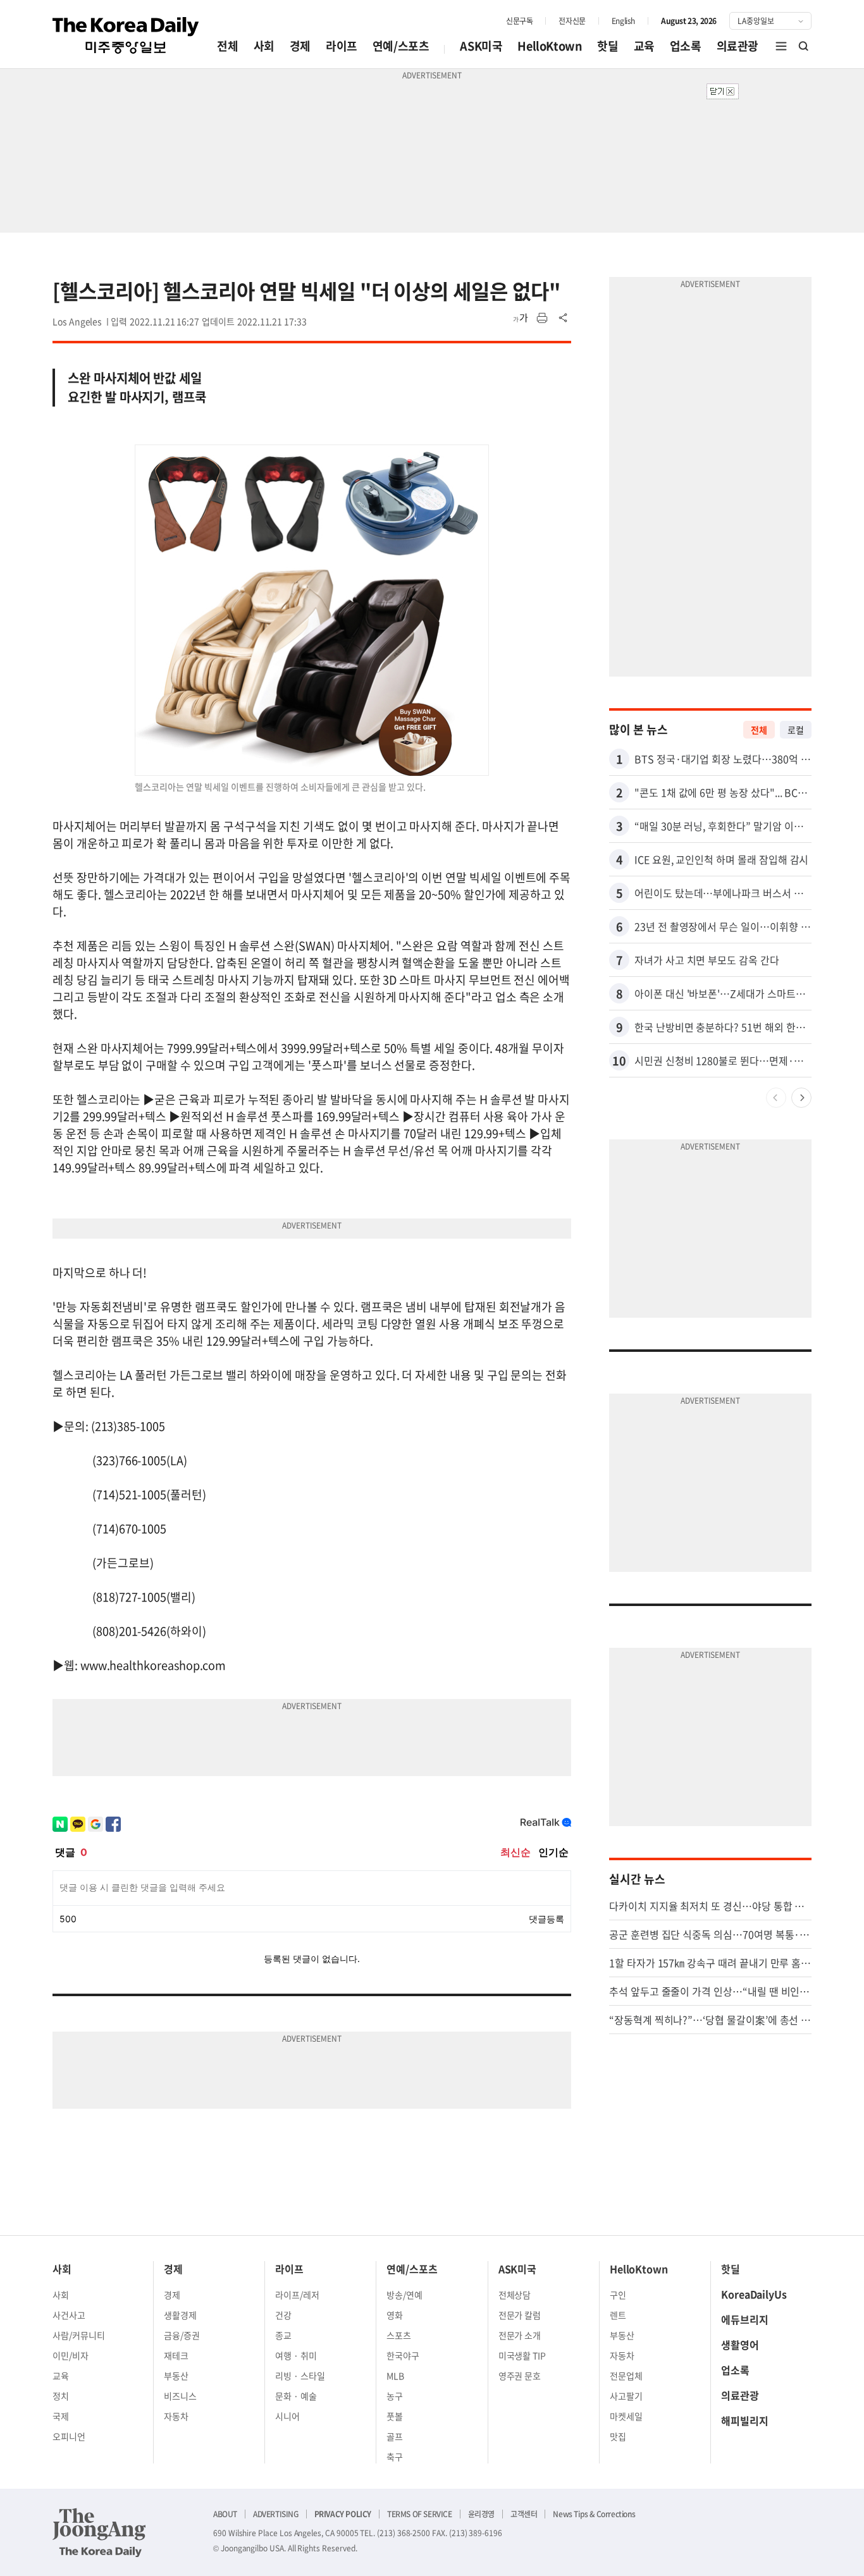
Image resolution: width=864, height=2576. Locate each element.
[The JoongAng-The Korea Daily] (99, 2532)
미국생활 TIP (522, 2355)
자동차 (176, 2416)
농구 (395, 2396)
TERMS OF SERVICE (420, 2514)
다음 (801, 1098)
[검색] (804, 46)
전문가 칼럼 (520, 2315)
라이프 (342, 46)
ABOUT (225, 2514)
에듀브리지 (745, 2319)
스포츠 (399, 2335)
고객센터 (524, 2514)
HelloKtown (550, 46)
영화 (395, 2315)
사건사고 (69, 2315)
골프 (395, 2436)
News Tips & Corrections (594, 2514)
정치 (61, 2396)
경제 (300, 46)
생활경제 (180, 2315)
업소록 (686, 46)
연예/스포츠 (401, 46)
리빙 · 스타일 (300, 2376)
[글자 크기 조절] (521, 318)
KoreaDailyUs (754, 2294)
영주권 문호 (520, 2376)
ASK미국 (481, 46)
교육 (644, 46)
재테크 (176, 2355)
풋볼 (395, 2416)
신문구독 (519, 21)
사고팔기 (626, 2396)
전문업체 (626, 2376)
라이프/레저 (297, 2295)
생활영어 (740, 2345)
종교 (283, 2335)
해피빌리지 (745, 2420)
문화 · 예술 (296, 2396)
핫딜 (608, 46)
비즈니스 (180, 2396)
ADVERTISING (276, 2514)
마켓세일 (626, 2416)
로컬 (796, 730)
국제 (61, 2416)
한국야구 (403, 2355)
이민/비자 (71, 2355)
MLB (395, 2376)
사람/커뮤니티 (79, 2335)
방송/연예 (404, 2295)
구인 (618, 2295)
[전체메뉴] (781, 46)
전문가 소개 (520, 2335)
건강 (283, 2315)
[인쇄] (542, 318)
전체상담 (515, 2295)
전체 (227, 46)
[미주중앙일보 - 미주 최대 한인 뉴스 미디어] (126, 35)
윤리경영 (481, 2514)
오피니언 (69, 2436)
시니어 (287, 2416)
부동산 (176, 2376)
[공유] (564, 318)
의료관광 (737, 46)
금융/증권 (182, 2335)
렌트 (618, 2315)
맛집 (618, 2436)
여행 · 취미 (296, 2355)
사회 (264, 46)
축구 (395, 2456)
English (623, 21)
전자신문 (572, 21)
